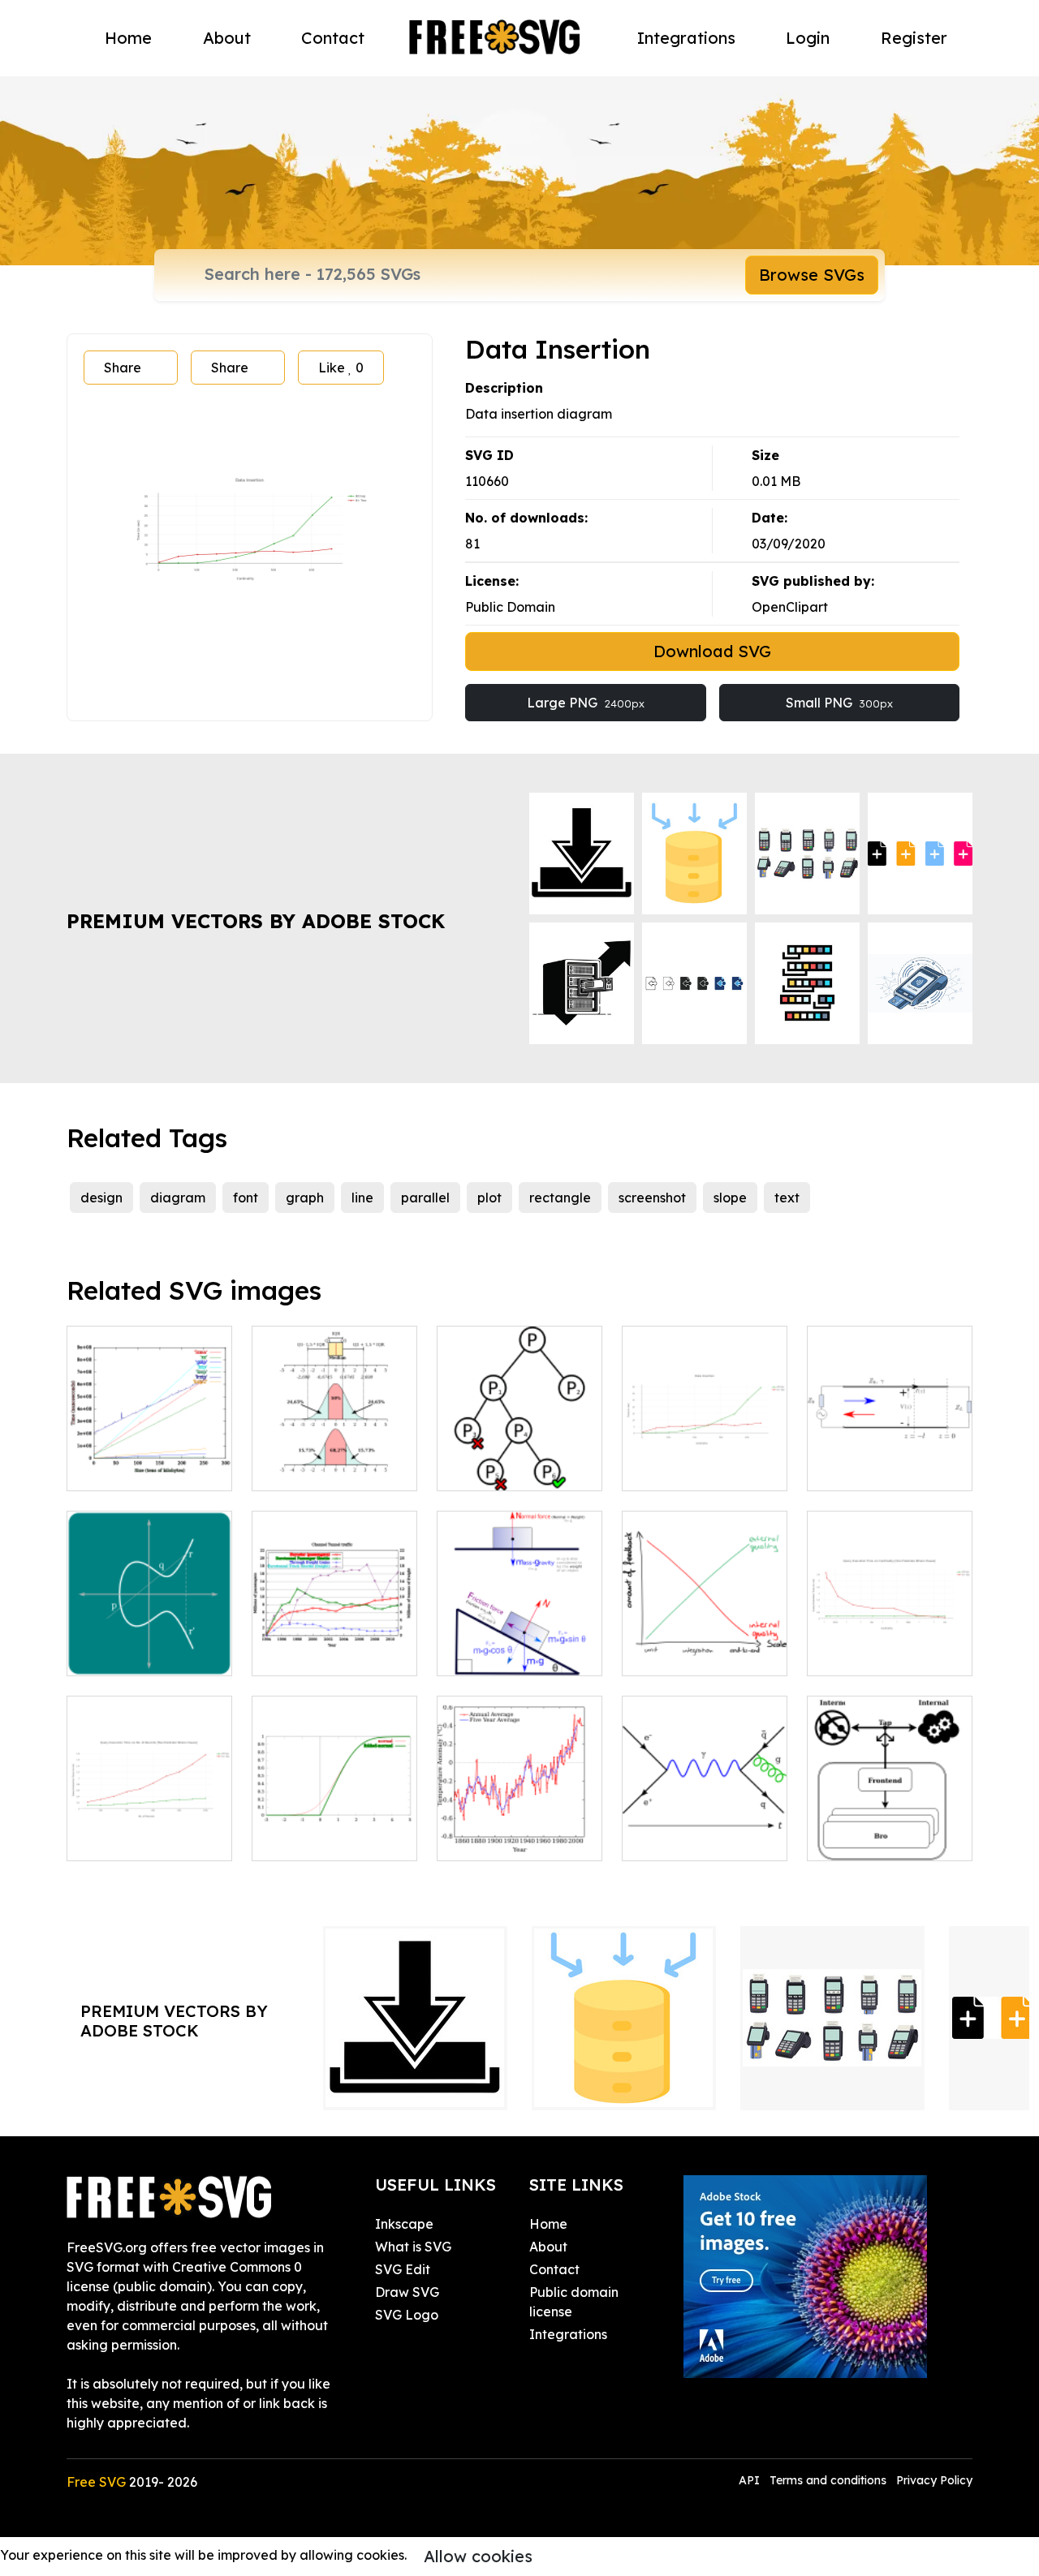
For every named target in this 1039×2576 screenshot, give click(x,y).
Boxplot (294, 1469)
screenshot (652, 1198)
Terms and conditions (828, 2480)
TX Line (848, 1469)
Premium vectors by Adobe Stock (256, 921)
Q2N (99, 1838)
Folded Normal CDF (332, 1838)
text (787, 1198)
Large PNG (586, 703)
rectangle (560, 1198)
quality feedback (694, 1654)
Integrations (686, 38)
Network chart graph (890, 1829)
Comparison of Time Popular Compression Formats (149, 1439)
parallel (425, 1198)
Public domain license (574, 2302)
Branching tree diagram (520, 1459)
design (101, 1198)
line (362, 1198)
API (751, 2480)
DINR (657, 1469)
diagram (178, 1198)
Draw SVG (407, 2292)
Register (914, 38)
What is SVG (413, 2247)
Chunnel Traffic (317, 1654)
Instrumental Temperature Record (520, 1819)
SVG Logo (407, 2315)
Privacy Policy (934, 2480)
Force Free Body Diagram (519, 1644)
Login (808, 38)
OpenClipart (790, 607)
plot (489, 1198)
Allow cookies (478, 2556)
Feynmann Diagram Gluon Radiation (705, 1829)
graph (305, 1198)
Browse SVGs (812, 275)
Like (341, 368)
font (246, 1198)
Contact (333, 38)
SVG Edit (403, 2269)
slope (730, 1198)
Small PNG (839, 703)
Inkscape (404, 2224)
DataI (844, 1654)
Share (123, 368)
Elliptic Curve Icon (142, 1654)
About (227, 38)
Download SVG (712, 651)
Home (128, 38)
